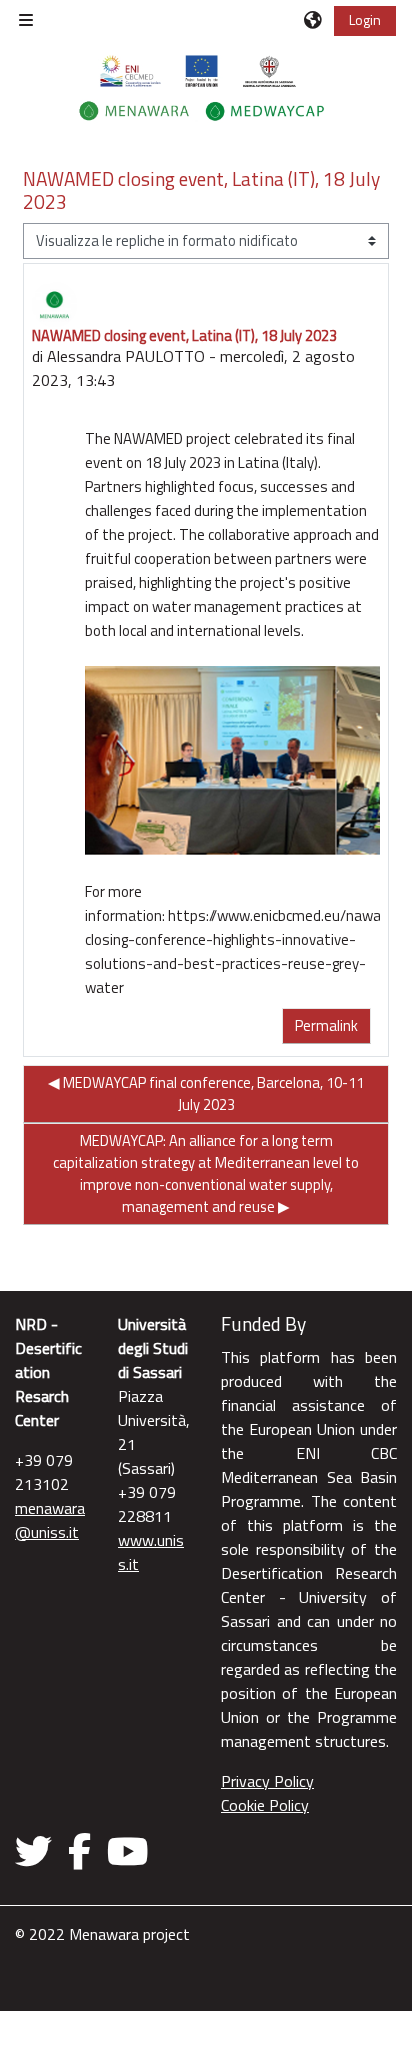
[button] (314, 20)
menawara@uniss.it (50, 1520)
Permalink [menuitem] (326, 1025)
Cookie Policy (265, 1805)
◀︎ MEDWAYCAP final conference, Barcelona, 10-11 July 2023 (206, 1093)
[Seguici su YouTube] (128, 1851)
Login (365, 19)
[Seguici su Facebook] (79, 1851)
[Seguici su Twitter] (37, 1851)
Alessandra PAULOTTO (126, 356)
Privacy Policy (267, 1781)
